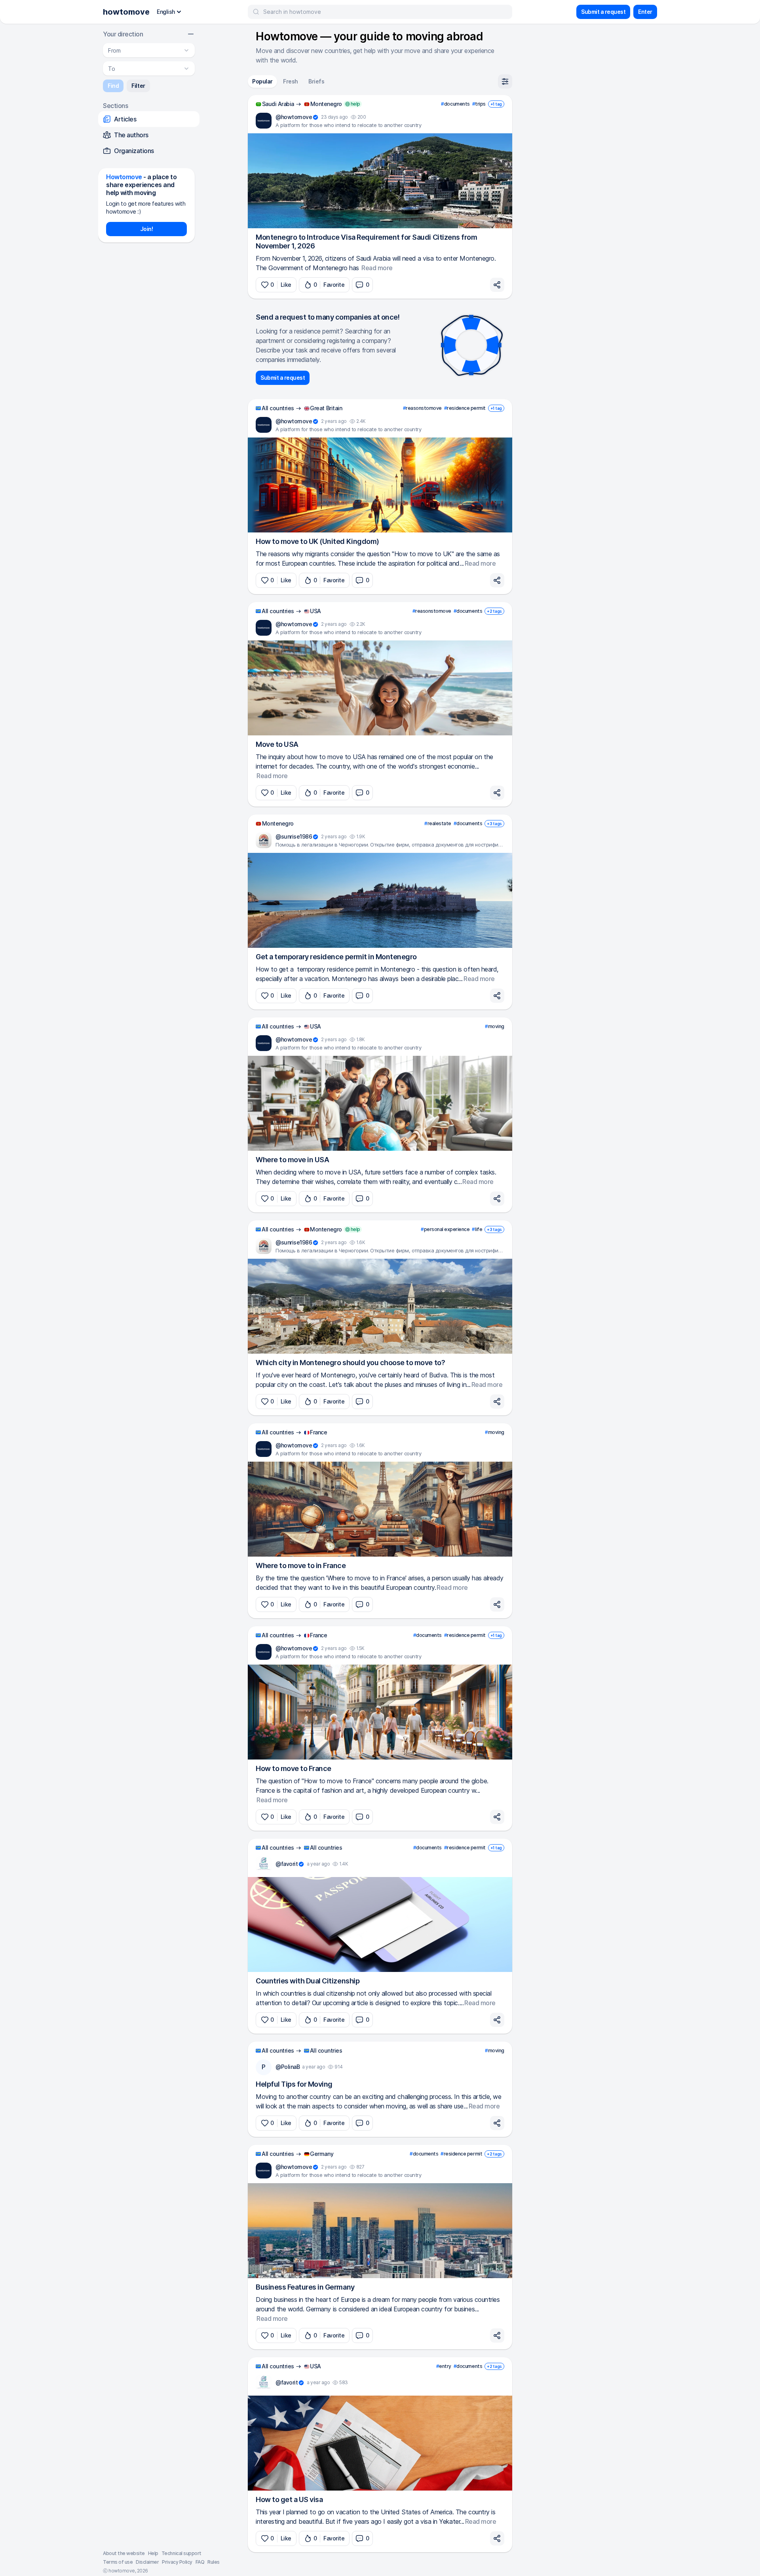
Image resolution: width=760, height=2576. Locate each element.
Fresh (291, 81)
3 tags (494, 824)
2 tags (494, 611)
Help (153, 2553)
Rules (214, 2562)
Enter (645, 12)
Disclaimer (147, 2562)
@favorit (287, 1864)
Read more (377, 268)
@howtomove (294, 117)
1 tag (496, 104)
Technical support (181, 2553)
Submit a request (603, 12)
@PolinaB (288, 2067)
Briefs (316, 81)
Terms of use (118, 2562)
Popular (262, 81)
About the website (124, 2553)
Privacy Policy (177, 2562)
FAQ (200, 2562)
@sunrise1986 (294, 836)
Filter (138, 86)
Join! (147, 229)
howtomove (126, 12)
